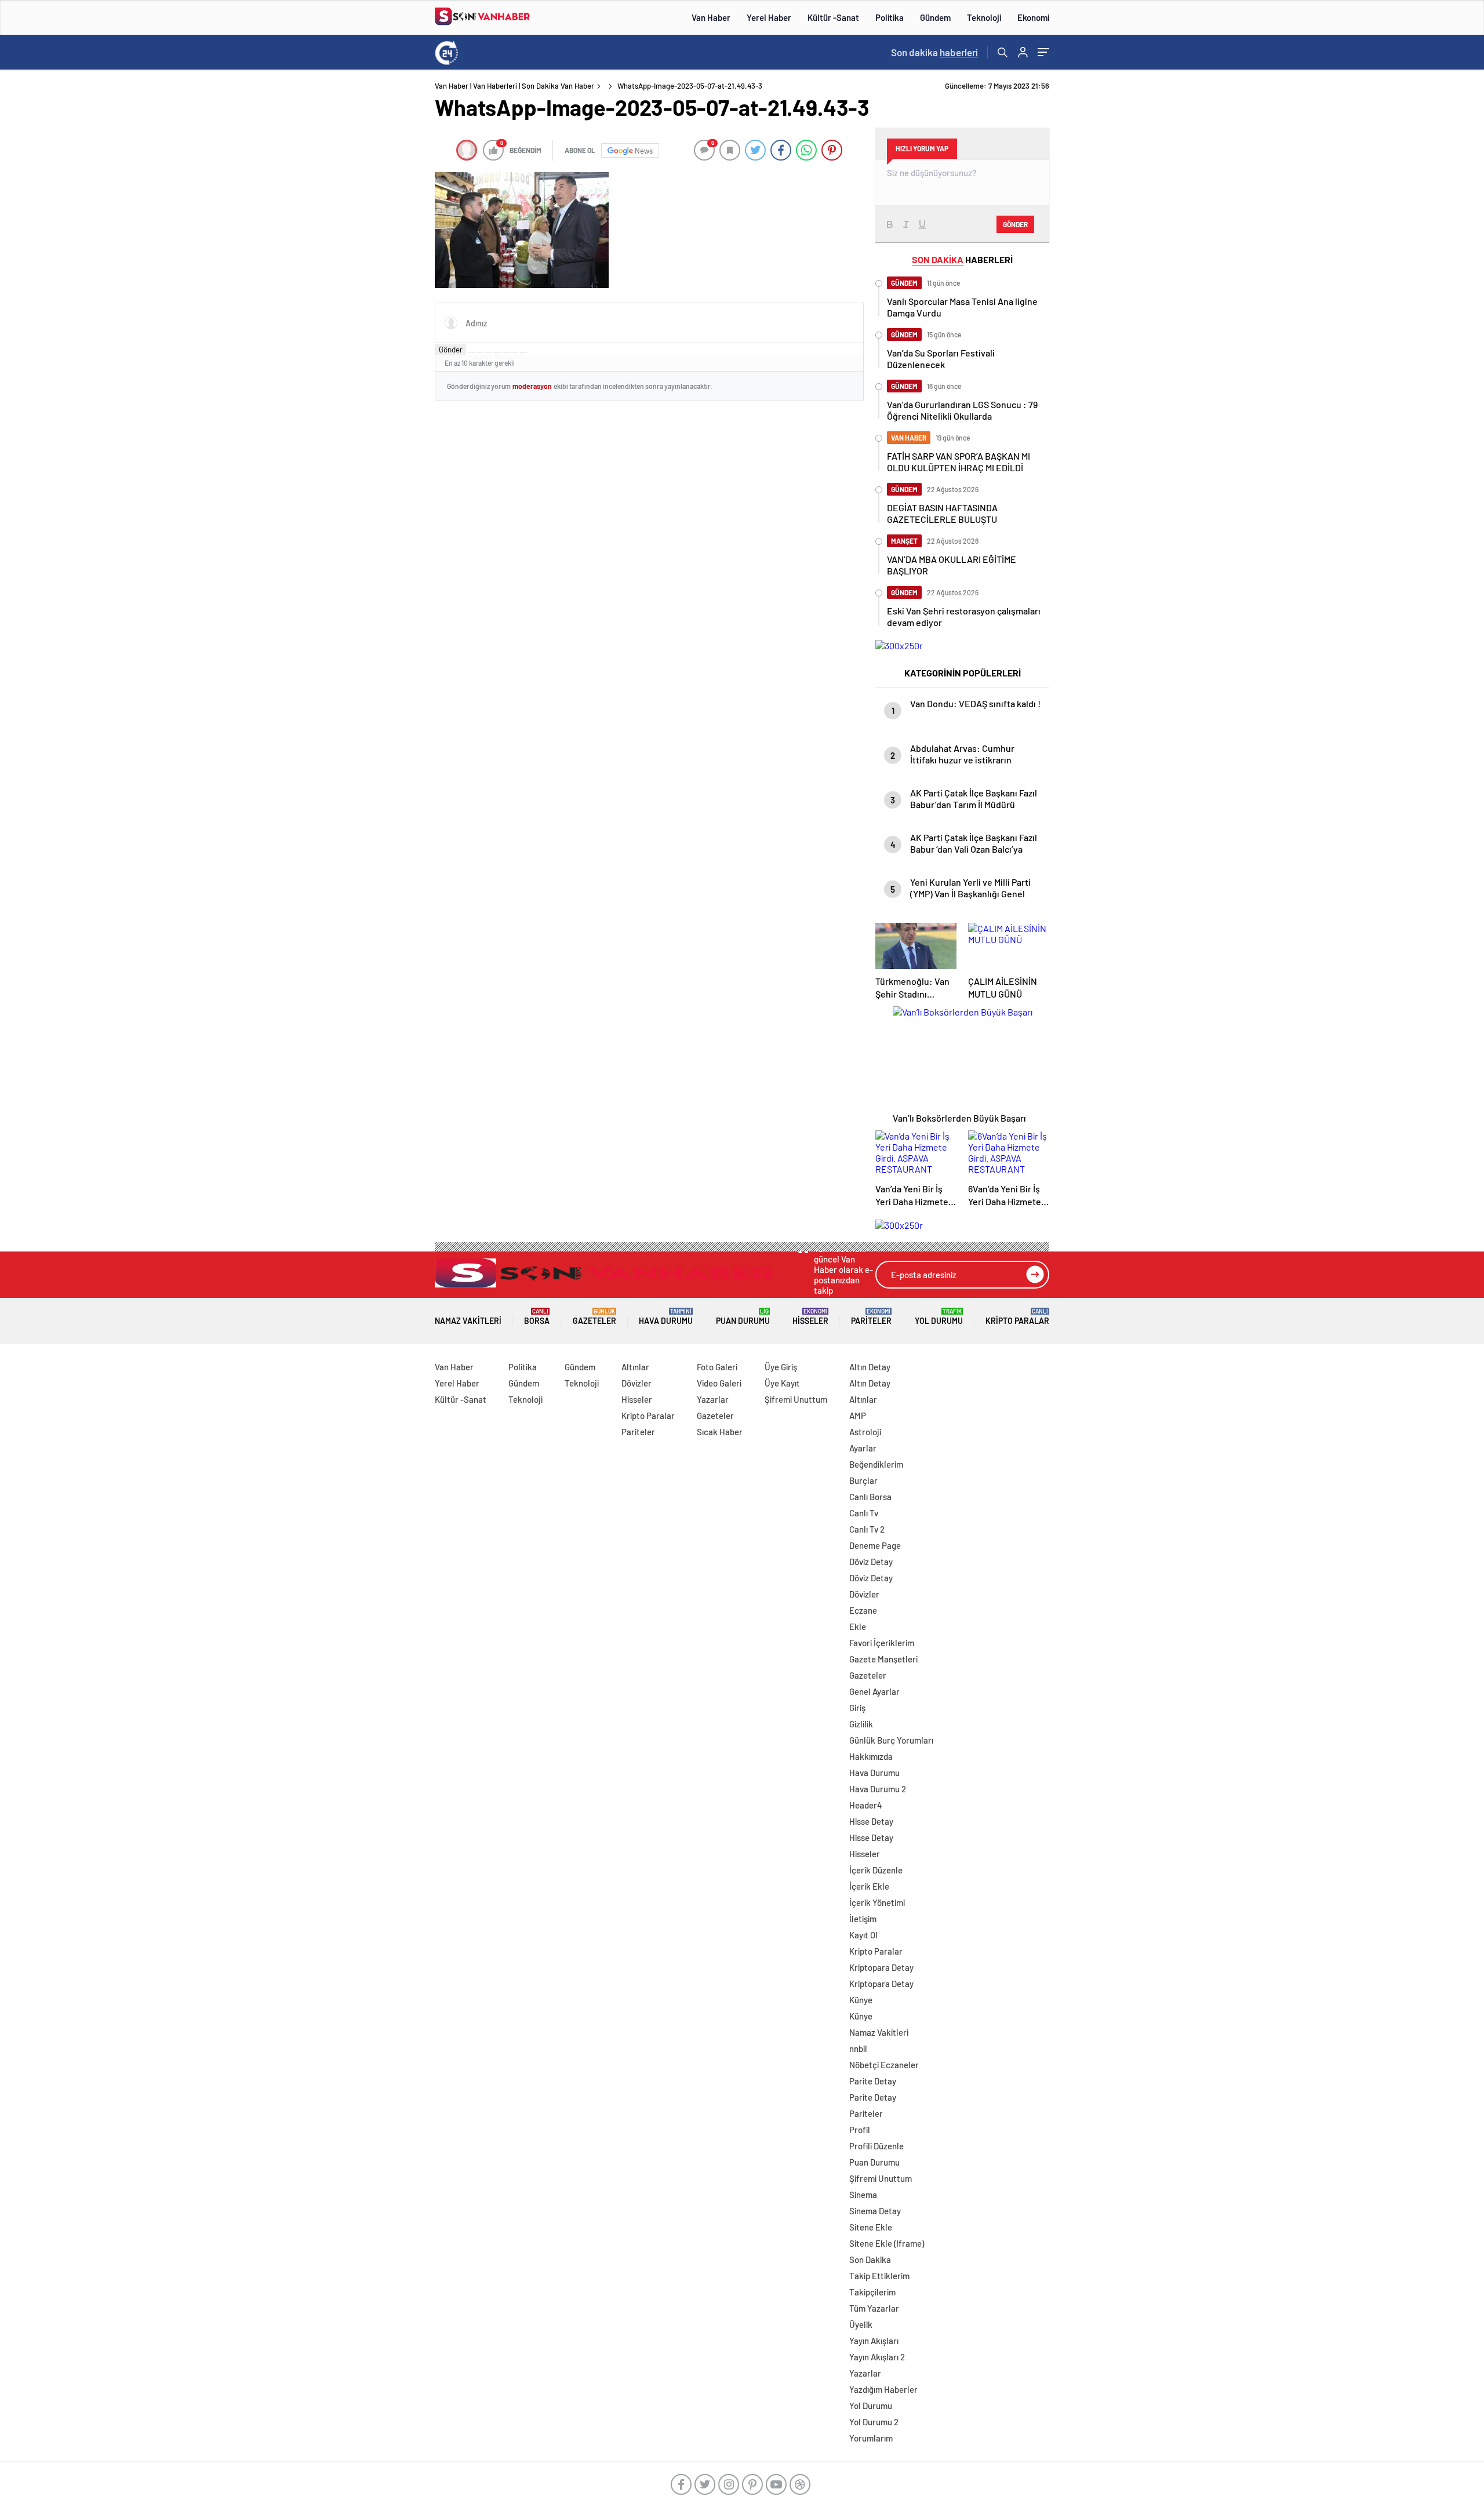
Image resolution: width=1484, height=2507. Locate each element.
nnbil (858, 2048)
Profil (860, 2130)
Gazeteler (594, 1317)
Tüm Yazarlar (874, 2308)
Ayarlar (863, 1448)
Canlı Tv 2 (867, 1529)
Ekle (858, 1627)
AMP (858, 1416)
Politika (890, 17)
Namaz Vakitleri (468, 1321)
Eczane (863, 1610)
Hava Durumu (666, 1317)
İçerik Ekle (869, 1886)
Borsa (537, 1317)
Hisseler (810, 1317)
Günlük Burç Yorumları (891, 1740)
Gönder (451, 350)
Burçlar (863, 1480)
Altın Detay (870, 1367)
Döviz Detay (871, 1562)
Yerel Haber (769, 17)
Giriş (857, 1708)
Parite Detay (873, 2081)
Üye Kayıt (782, 1383)
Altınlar (635, 1367)
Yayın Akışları (874, 2341)
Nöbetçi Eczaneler (884, 2065)
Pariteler (871, 1317)
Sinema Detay (875, 2211)
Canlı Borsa (870, 1497)
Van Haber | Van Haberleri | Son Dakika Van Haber (514, 86)
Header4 (866, 1805)
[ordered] (497, 352)
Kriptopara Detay (881, 1967)
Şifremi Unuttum (796, 1399)
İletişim (863, 1919)
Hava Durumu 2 (878, 1789)
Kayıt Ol (863, 1935)
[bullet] (506, 352)
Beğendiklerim (876, 1464)
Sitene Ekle (871, 2227)
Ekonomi (1033, 17)
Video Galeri (719, 1383)
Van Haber (711, 17)
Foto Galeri (717, 1367)
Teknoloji (984, 17)
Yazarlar (713, 1399)
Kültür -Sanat (833, 17)
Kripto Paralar (1017, 1317)
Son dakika (934, 52)
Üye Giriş (781, 1367)
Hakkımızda (871, 1756)
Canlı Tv (864, 1513)
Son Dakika (870, 2259)
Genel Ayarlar (874, 1691)
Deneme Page (875, 1545)
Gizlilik (861, 1724)
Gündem (935, 17)
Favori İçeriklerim (882, 1643)
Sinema (863, 2195)
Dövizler (636, 1383)
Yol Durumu (939, 1317)
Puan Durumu (743, 1317)
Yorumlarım (871, 2438)
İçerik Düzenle (876, 1870)
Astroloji (865, 1432)
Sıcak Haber (720, 1432)
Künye (861, 2000)
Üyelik (861, 2324)
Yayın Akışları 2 (877, 2357)
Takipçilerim (872, 2292)
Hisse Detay (871, 1821)
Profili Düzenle (876, 2146)
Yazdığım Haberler (883, 2389)
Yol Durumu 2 (874, 2422)
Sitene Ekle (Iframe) (887, 2243)
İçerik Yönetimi (877, 1902)
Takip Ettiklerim (879, 2276)
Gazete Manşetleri (883, 1659)
